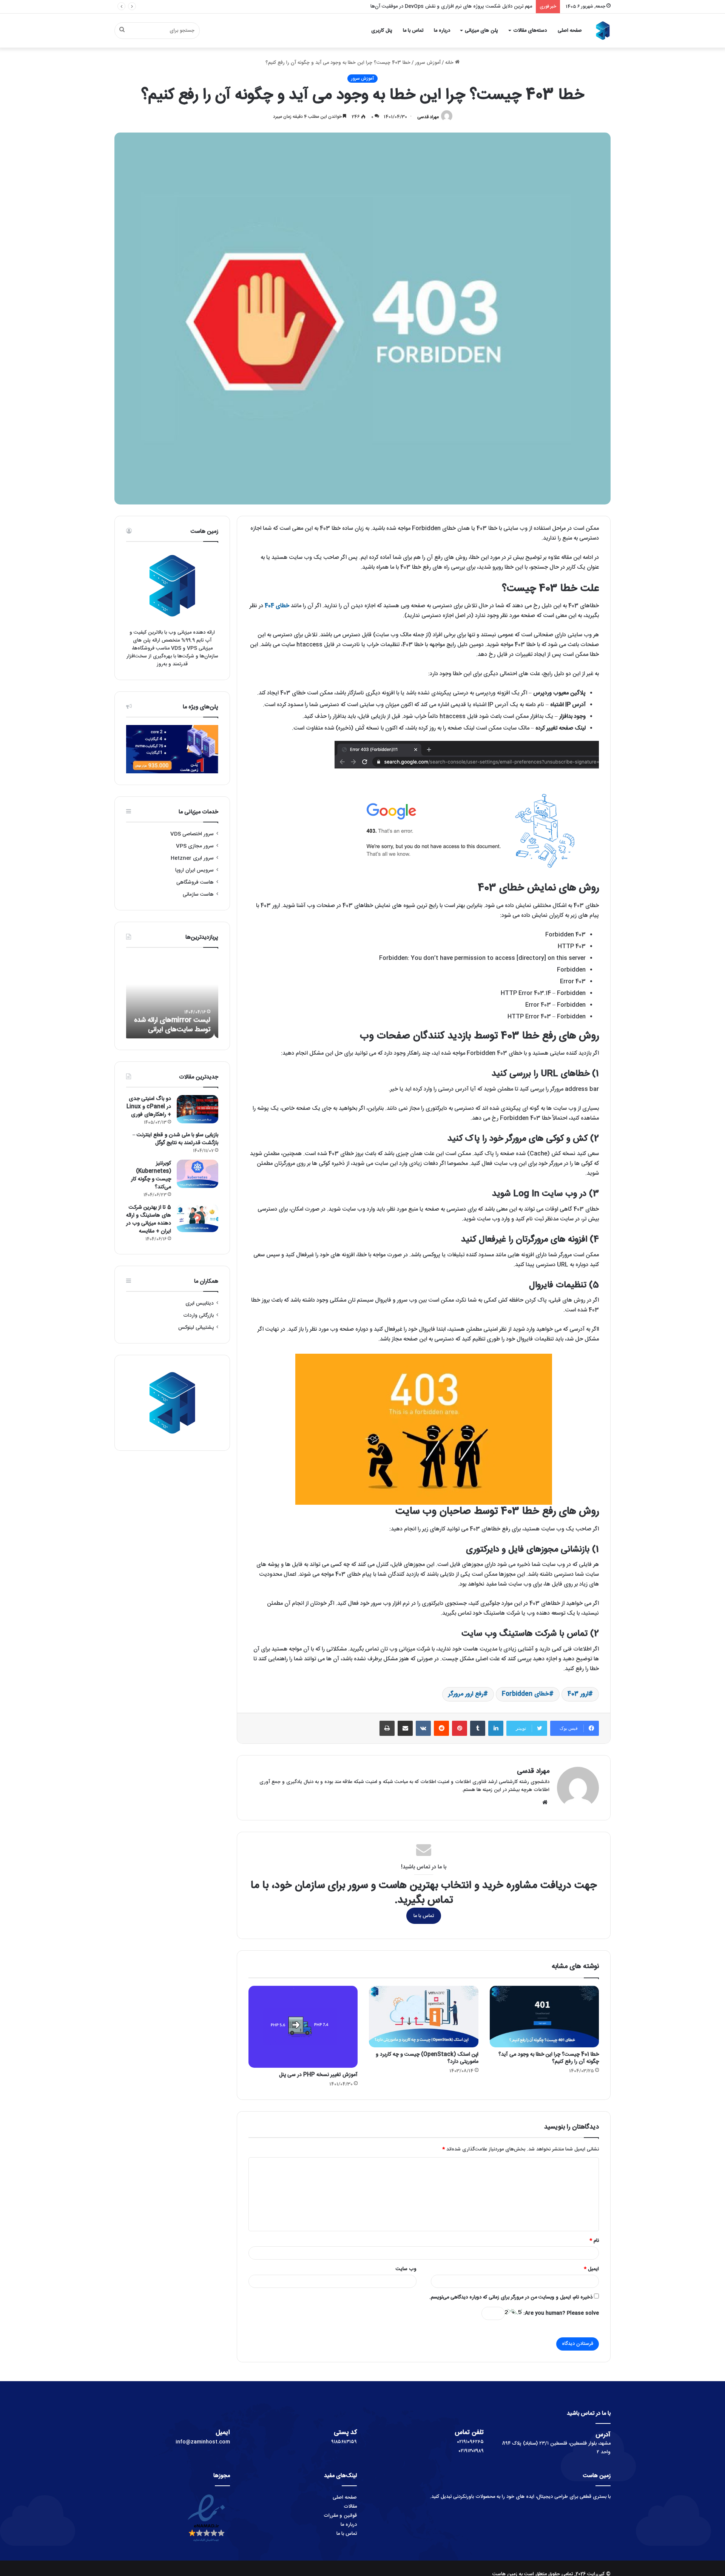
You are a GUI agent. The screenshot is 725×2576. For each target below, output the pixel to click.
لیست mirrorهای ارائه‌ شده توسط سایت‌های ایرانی (176, 1025)
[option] (172, 997)
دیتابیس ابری (200, 1303)
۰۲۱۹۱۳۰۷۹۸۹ (471, 2451)
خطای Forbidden (525, 1694)
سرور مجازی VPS (195, 846)
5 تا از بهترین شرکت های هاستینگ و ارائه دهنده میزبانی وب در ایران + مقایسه (149, 1219)
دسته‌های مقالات (530, 31)
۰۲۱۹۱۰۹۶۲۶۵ (470, 2442)
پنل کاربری (382, 31)
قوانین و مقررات (340, 2516)
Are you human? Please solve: (560, 2313)
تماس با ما (413, 31)
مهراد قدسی (428, 117)
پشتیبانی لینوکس (196, 1328)
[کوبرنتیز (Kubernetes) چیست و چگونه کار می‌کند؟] (197, 1174)
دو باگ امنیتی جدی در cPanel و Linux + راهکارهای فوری (149, 1107)
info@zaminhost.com (203, 2442)
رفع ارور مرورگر (466, 1694)
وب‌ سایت (406, 2269)
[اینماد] (206, 2543)
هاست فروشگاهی (195, 882)
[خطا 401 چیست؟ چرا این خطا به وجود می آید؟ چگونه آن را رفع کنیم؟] (544, 2017)
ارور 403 (578, 1694)
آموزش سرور (428, 63)
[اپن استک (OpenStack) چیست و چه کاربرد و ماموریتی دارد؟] (423, 2017)
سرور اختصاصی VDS (192, 834)
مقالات (350, 2507)
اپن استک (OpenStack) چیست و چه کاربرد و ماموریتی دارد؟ (427, 2058)
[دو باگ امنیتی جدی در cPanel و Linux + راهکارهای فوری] (197, 1109)
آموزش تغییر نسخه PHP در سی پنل (318, 2075)
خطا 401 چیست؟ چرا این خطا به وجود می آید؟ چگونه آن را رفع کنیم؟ (549, 2058)
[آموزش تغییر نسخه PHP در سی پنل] (303, 2027)
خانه (450, 63)
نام (594, 2241)
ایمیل (591, 2269)
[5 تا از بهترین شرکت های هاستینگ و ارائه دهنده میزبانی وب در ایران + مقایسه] (197, 1218)
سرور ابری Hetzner (192, 858)
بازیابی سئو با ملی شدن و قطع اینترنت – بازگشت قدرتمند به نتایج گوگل (175, 1139)
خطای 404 (277, 606)
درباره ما (442, 31)
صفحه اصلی (570, 31)
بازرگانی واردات (198, 1316)
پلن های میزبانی (481, 31)
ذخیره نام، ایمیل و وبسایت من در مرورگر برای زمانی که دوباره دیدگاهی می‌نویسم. (511, 2297)
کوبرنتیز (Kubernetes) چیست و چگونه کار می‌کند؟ (151, 1175)
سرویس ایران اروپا (194, 870)
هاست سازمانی (198, 895)
